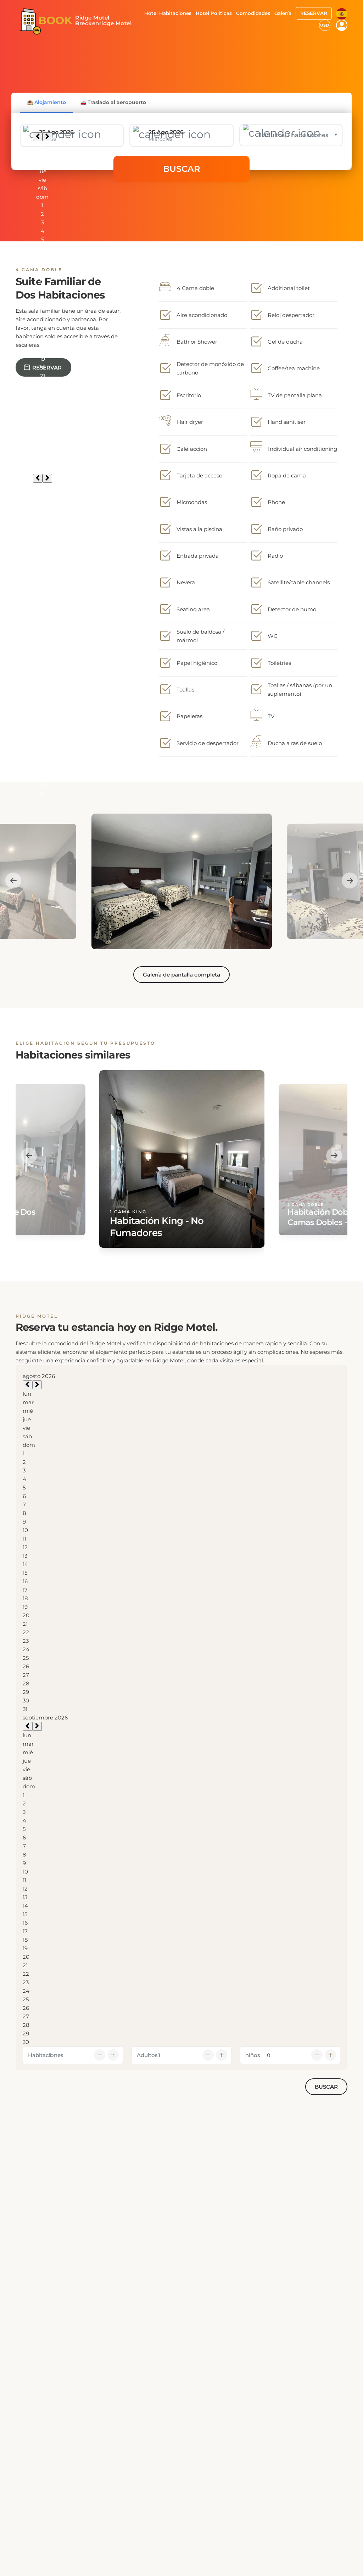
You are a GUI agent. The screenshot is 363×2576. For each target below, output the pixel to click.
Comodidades (253, 13)
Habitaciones (46, 2055)
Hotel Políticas (214, 13)
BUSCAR (182, 169)
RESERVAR (314, 13)
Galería (283, 13)
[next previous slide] (13, 880)
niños (253, 2055)
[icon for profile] (342, 25)
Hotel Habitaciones (168, 13)
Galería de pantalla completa (181, 975)
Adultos (147, 2055)
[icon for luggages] (342, 13)
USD (325, 25)
